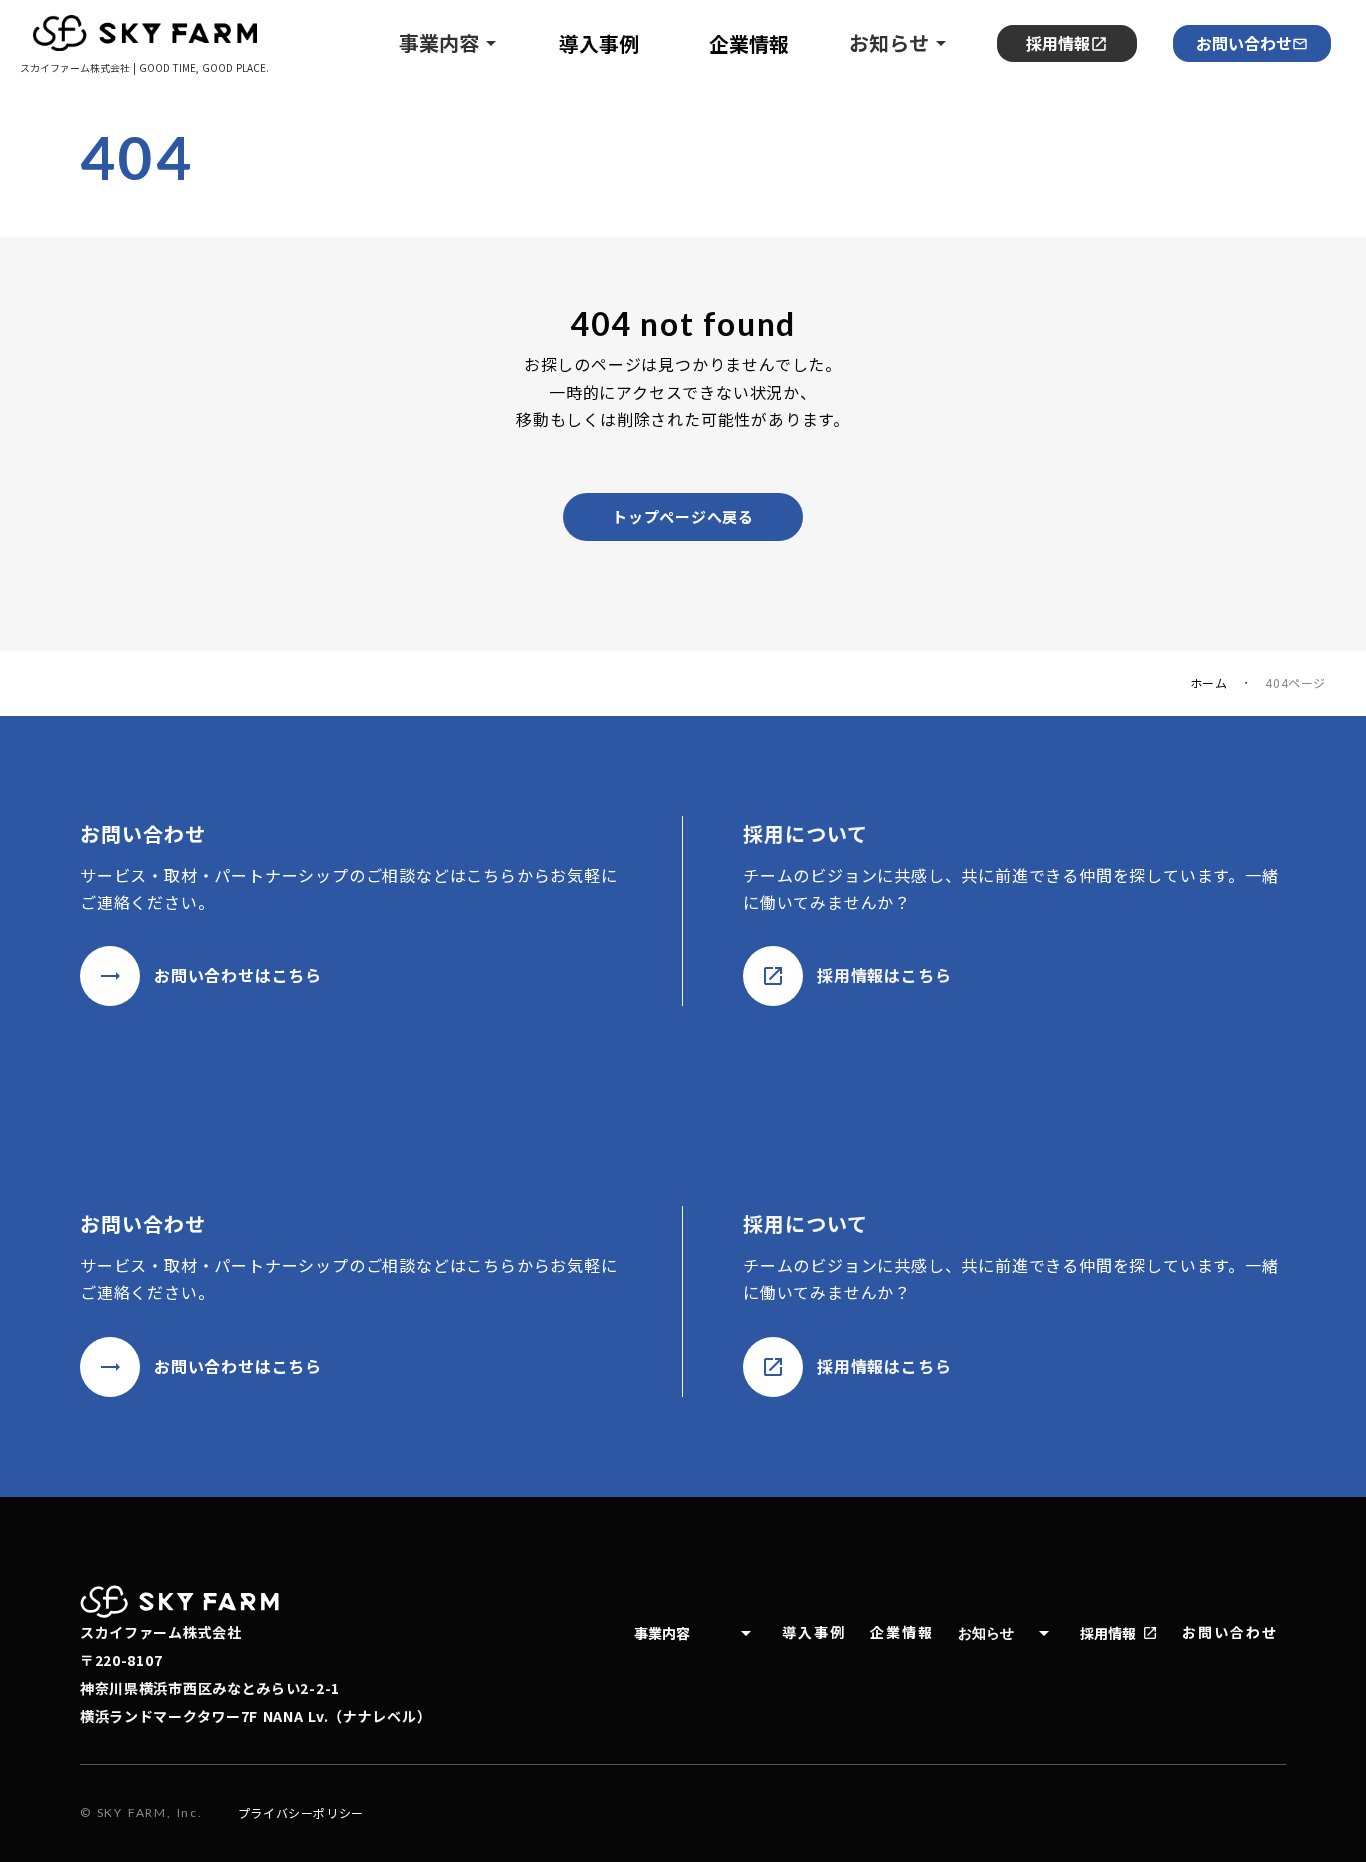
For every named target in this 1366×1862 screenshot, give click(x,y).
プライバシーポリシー (301, 1813)
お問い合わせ (1244, 43)
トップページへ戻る (683, 516)
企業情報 (902, 1632)
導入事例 (814, 1632)
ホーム (1209, 683)
